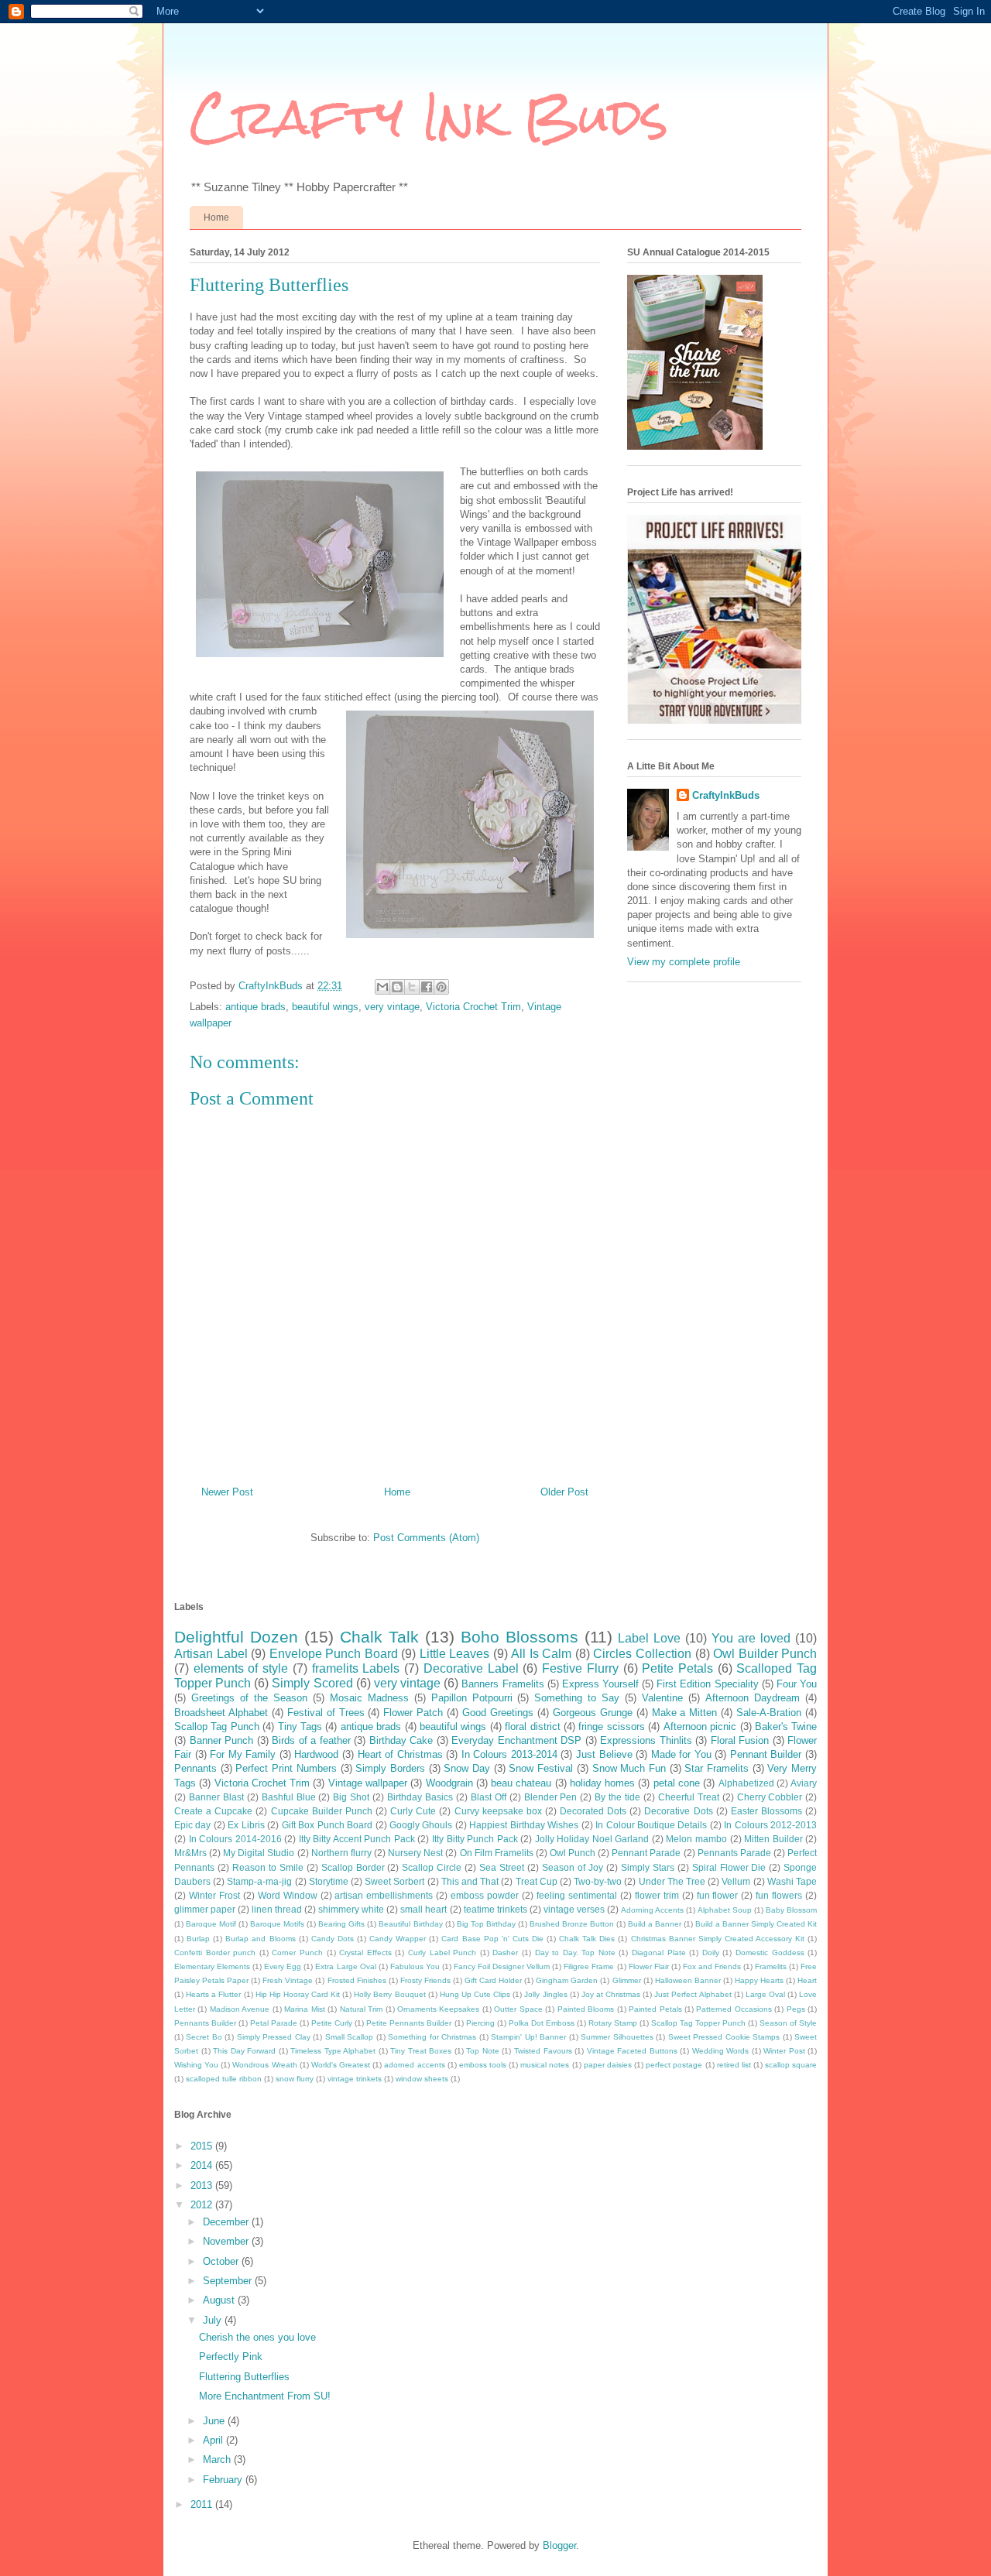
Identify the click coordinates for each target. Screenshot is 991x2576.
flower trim (657, 1895)
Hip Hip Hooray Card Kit (298, 1994)
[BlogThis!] (397, 987)
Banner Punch (222, 1740)
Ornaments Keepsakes (438, 2009)
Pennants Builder (205, 2023)
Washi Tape (792, 1881)
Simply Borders (390, 1768)
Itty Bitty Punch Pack (475, 1839)
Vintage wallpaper (368, 1783)
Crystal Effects (365, 1953)
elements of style (241, 1668)
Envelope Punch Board (334, 1654)
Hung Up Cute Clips (475, 1994)
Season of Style (788, 2023)
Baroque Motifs (277, 1924)
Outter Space (518, 2009)
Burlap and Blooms (260, 1939)
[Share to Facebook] (427, 987)
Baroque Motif (211, 1924)
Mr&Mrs (190, 1853)
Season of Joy (573, 1867)
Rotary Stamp (613, 2023)
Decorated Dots (593, 1811)
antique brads (255, 1007)
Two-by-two (598, 1881)
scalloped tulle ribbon (224, 2079)
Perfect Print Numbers (286, 1768)
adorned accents (414, 2065)
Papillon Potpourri (472, 1698)
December (227, 2222)
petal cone (677, 1783)
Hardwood (316, 1754)
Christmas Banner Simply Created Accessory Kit (718, 1939)
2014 (203, 2165)
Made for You (681, 1754)
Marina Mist (304, 2009)
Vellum (736, 1881)
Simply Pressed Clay (274, 2037)
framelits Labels (356, 1668)
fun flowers (779, 1895)
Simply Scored (312, 1683)
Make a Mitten (685, 1713)
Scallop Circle (432, 1867)
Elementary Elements (212, 1966)
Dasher (505, 1953)
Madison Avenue (240, 2009)
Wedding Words (721, 2051)
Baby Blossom (791, 1910)
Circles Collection (642, 1654)
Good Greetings (498, 1713)
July (214, 2320)
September (229, 2281)
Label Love (649, 1638)
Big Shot (351, 1797)
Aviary (804, 1783)
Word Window (288, 1895)
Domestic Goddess (770, 1953)
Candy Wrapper (398, 1939)
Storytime (329, 1881)
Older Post (564, 1492)
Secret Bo (204, 2037)
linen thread (277, 1909)
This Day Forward (244, 2051)
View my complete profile (684, 962)
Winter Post (784, 2051)
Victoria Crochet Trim (473, 1007)
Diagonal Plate (659, 1953)
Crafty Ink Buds (429, 116)
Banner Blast (216, 1797)
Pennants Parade (734, 1853)
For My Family (243, 1754)
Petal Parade (274, 2023)
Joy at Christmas (611, 1994)
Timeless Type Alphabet (333, 2051)
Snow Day (467, 1768)
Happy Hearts (759, 1980)
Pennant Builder (766, 1754)
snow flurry (295, 2079)
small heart (423, 1909)
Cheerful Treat (689, 1797)
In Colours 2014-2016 (235, 1839)
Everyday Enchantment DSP (516, 1740)
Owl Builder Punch (765, 1654)
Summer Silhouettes (617, 2037)
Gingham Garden (567, 1980)
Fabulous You (415, 1966)
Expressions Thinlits (646, 1740)
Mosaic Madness (369, 1698)
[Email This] (382, 987)
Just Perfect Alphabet (693, 1994)
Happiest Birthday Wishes (524, 1825)
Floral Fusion (740, 1740)
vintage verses (574, 1909)
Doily (711, 1953)
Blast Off (489, 1797)
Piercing (480, 2023)
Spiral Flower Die (729, 1867)
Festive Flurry (580, 1668)
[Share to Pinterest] (441, 987)
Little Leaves (455, 1654)
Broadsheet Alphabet (221, 1713)
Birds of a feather (311, 1740)
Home (216, 218)
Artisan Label (211, 1654)
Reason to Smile (268, 1867)
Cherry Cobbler (770, 1797)
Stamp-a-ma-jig (259, 1881)
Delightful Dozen (236, 1637)
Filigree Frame (589, 1966)
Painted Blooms (586, 2009)
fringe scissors (611, 1726)
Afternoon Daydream (753, 1698)
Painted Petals (655, 2009)
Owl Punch (573, 1853)
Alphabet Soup (725, 1910)
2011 (203, 2504)
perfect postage (674, 2065)
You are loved (751, 1638)
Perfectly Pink (231, 2357)
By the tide (617, 1797)
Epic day (192, 1825)
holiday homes (602, 1783)
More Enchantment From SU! (265, 2396)
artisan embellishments (384, 1895)
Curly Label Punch (442, 1953)
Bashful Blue (289, 1797)
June (215, 2421)
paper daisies (608, 2065)
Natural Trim (361, 2009)
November (227, 2241)
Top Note (483, 2051)
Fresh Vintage (288, 1980)
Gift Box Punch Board (327, 1825)
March (218, 2460)
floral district (532, 1726)
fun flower (718, 1895)
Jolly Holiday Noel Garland (592, 1839)
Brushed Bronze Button (572, 1924)
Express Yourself (600, 1684)
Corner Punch (297, 1953)
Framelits (771, 1966)
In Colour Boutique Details (651, 1825)
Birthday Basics (420, 1797)
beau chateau (521, 1783)
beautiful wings (325, 1007)
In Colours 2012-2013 (770, 1825)
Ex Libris (246, 1825)
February (224, 2480)
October (222, 2261)
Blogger (559, 2545)
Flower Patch (413, 1713)
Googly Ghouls (421, 1825)
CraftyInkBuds (726, 795)
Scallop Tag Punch (217, 1726)
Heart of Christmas (400, 1754)
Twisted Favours (543, 2051)
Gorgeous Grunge (593, 1713)
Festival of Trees (326, 1713)
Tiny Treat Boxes (421, 2051)
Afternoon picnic (700, 1726)
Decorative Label (471, 1668)
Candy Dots (333, 1939)
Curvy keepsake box (498, 1811)
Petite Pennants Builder (409, 2023)
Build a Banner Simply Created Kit (756, 1924)
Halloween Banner (688, 1980)
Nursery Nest (415, 1853)
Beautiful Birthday (410, 1924)
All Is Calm (541, 1654)
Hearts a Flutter (213, 1994)
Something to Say (577, 1698)
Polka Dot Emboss (542, 2023)
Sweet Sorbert (394, 1881)
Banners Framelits (502, 1684)
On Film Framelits (497, 1853)
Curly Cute (413, 1811)
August (220, 2300)
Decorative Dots (678, 1811)
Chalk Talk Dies (587, 1939)
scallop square (791, 2065)
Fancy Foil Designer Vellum (502, 1966)
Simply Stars (648, 1867)
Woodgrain (449, 1783)
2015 (203, 2146)
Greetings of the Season (249, 1698)
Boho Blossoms (520, 1637)
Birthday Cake (401, 1740)
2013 (203, 2185)
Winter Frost (214, 1895)
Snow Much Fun (629, 1768)
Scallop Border (353, 1867)
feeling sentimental (577, 1895)
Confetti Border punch (215, 1953)
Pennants (195, 1768)
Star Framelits (717, 1768)
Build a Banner (655, 1924)
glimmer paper (205, 1909)
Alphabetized (746, 1783)
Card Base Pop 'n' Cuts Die (492, 1939)
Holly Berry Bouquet (389, 1994)
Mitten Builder (773, 1839)
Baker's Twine (786, 1726)
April (214, 2440)
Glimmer (627, 1980)
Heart (807, 1980)
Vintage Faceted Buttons (632, 2051)
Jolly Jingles (545, 1994)
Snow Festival (541, 1768)
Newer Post (227, 1492)
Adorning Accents (652, 1910)
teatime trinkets (495, 1909)
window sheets (422, 2079)
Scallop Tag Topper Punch (698, 2023)
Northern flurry (341, 1853)
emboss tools (483, 2065)
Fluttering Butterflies (244, 2377)
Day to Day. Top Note (575, 1953)
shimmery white (351, 1909)
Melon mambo (696, 1839)
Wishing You (196, 2065)
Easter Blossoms (766, 1811)
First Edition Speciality (707, 1684)
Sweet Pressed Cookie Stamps (724, 2037)
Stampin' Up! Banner (528, 2037)
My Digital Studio (259, 1853)
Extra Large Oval (345, 1966)
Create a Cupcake (213, 1811)
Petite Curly (332, 2023)
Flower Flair (649, 1966)
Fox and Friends (712, 1966)
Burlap (198, 1939)
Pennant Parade (646, 1853)
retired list (734, 2065)
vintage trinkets (355, 2079)
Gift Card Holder (493, 1980)
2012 (203, 2205)
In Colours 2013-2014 (509, 1754)
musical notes (545, 2065)
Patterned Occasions (734, 2009)
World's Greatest (341, 2065)
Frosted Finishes (357, 1980)
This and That (470, 1881)
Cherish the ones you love (257, 2337)
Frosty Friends (425, 1980)
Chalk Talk (379, 1637)
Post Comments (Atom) (426, 1538)
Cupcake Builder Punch (322, 1811)
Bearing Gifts (341, 1924)
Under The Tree (672, 1881)
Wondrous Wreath (264, 2065)
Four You (797, 1684)
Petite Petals (677, 1668)
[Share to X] (412, 987)
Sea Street (502, 1867)
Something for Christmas (432, 2037)
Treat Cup (537, 1881)
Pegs (796, 2009)
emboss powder (485, 1895)
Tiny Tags (300, 1726)
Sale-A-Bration (769, 1713)
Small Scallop (349, 2037)
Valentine (662, 1698)
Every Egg (283, 1966)
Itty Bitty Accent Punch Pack (357, 1839)
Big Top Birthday (486, 1924)
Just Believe (604, 1754)
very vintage (392, 1007)
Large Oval (765, 1994)
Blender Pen (551, 1797)
